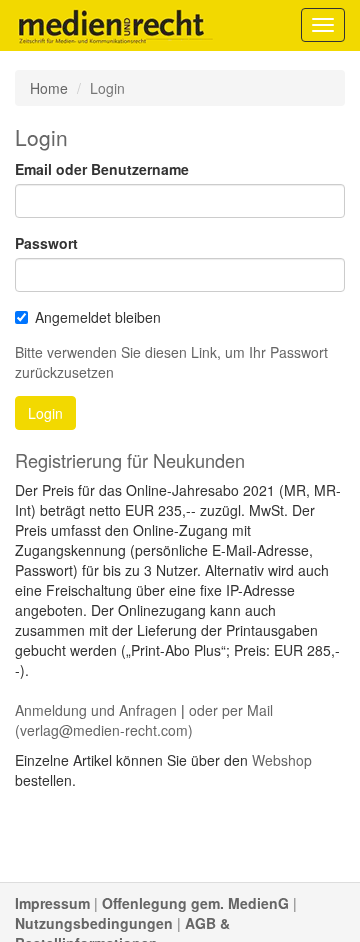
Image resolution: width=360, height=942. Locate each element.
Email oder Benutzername (102, 169)
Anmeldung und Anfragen (96, 710)
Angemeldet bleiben (98, 317)
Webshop (282, 760)
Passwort (46, 243)
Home (49, 88)
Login (45, 413)
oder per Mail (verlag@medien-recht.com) (144, 720)
